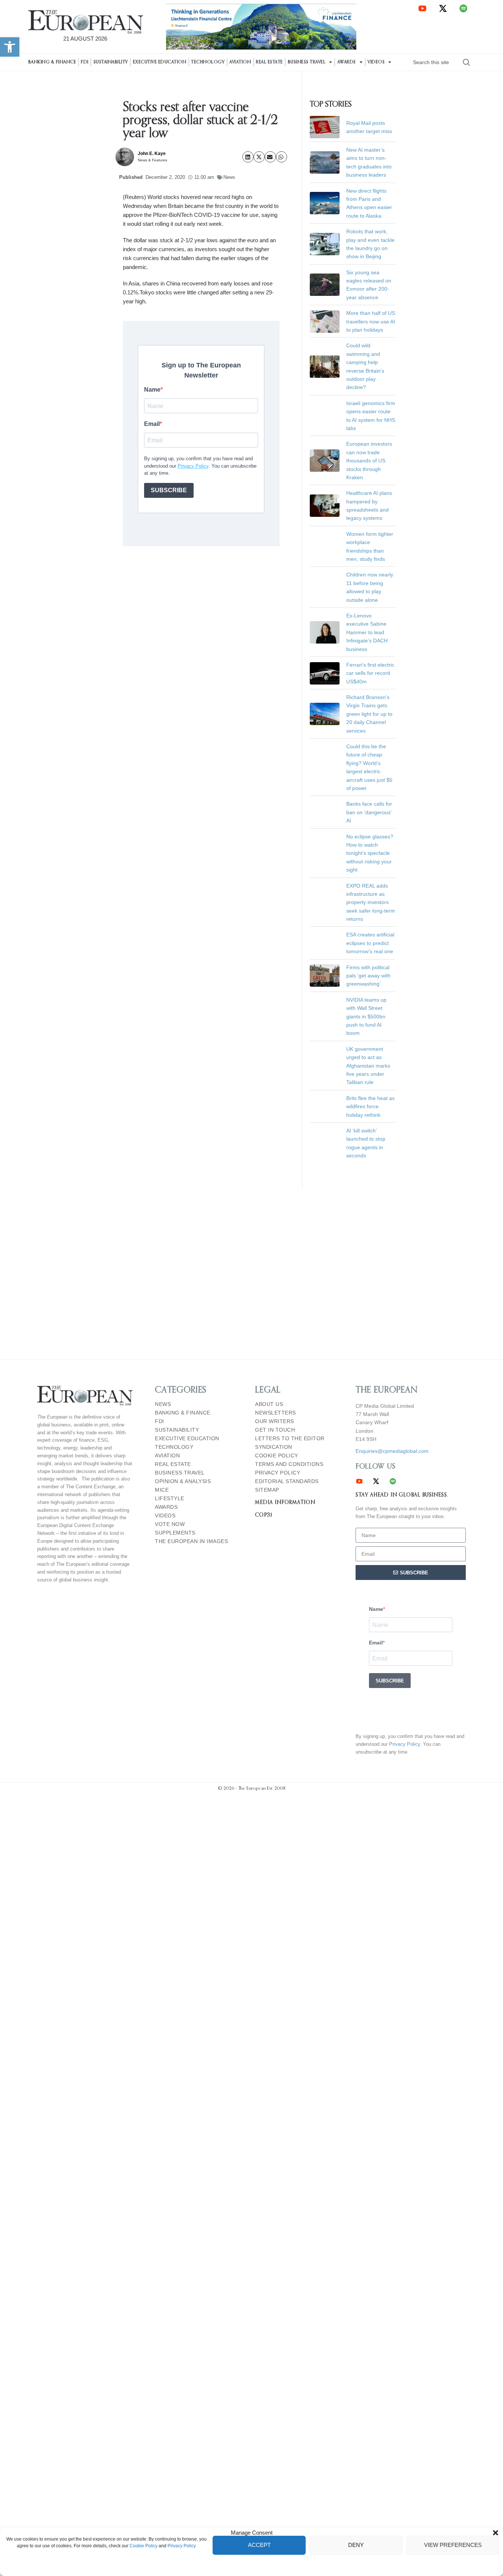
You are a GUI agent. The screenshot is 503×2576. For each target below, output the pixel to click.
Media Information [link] (285, 1502)
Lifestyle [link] (170, 1499)
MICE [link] (162, 1490)
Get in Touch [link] (275, 1430)
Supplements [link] (175, 1533)
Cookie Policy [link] (144, 2546)
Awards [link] (347, 62)
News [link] (229, 177)
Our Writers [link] (275, 1421)
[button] (496, 2533)
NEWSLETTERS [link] (276, 1413)
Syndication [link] (274, 1447)
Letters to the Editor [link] (290, 1439)
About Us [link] (269, 1404)
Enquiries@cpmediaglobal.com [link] (392, 1451)
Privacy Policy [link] (182, 2546)
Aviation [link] (240, 62)
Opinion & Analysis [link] (183, 1481)
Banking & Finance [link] (52, 62)
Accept (259, 2545)
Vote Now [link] (170, 1524)
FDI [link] (85, 62)
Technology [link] (208, 62)
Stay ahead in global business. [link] (402, 1495)
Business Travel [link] (307, 62)
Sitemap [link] (267, 1490)
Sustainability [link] (111, 62)
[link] (10, 47)
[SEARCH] (467, 62)
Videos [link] (376, 62)
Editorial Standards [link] (287, 1481)
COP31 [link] (264, 1515)
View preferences (453, 2545)
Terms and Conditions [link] (289, 1464)
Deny (356, 2545)
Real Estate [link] (269, 62)
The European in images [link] (191, 1541)
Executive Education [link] (160, 62)
